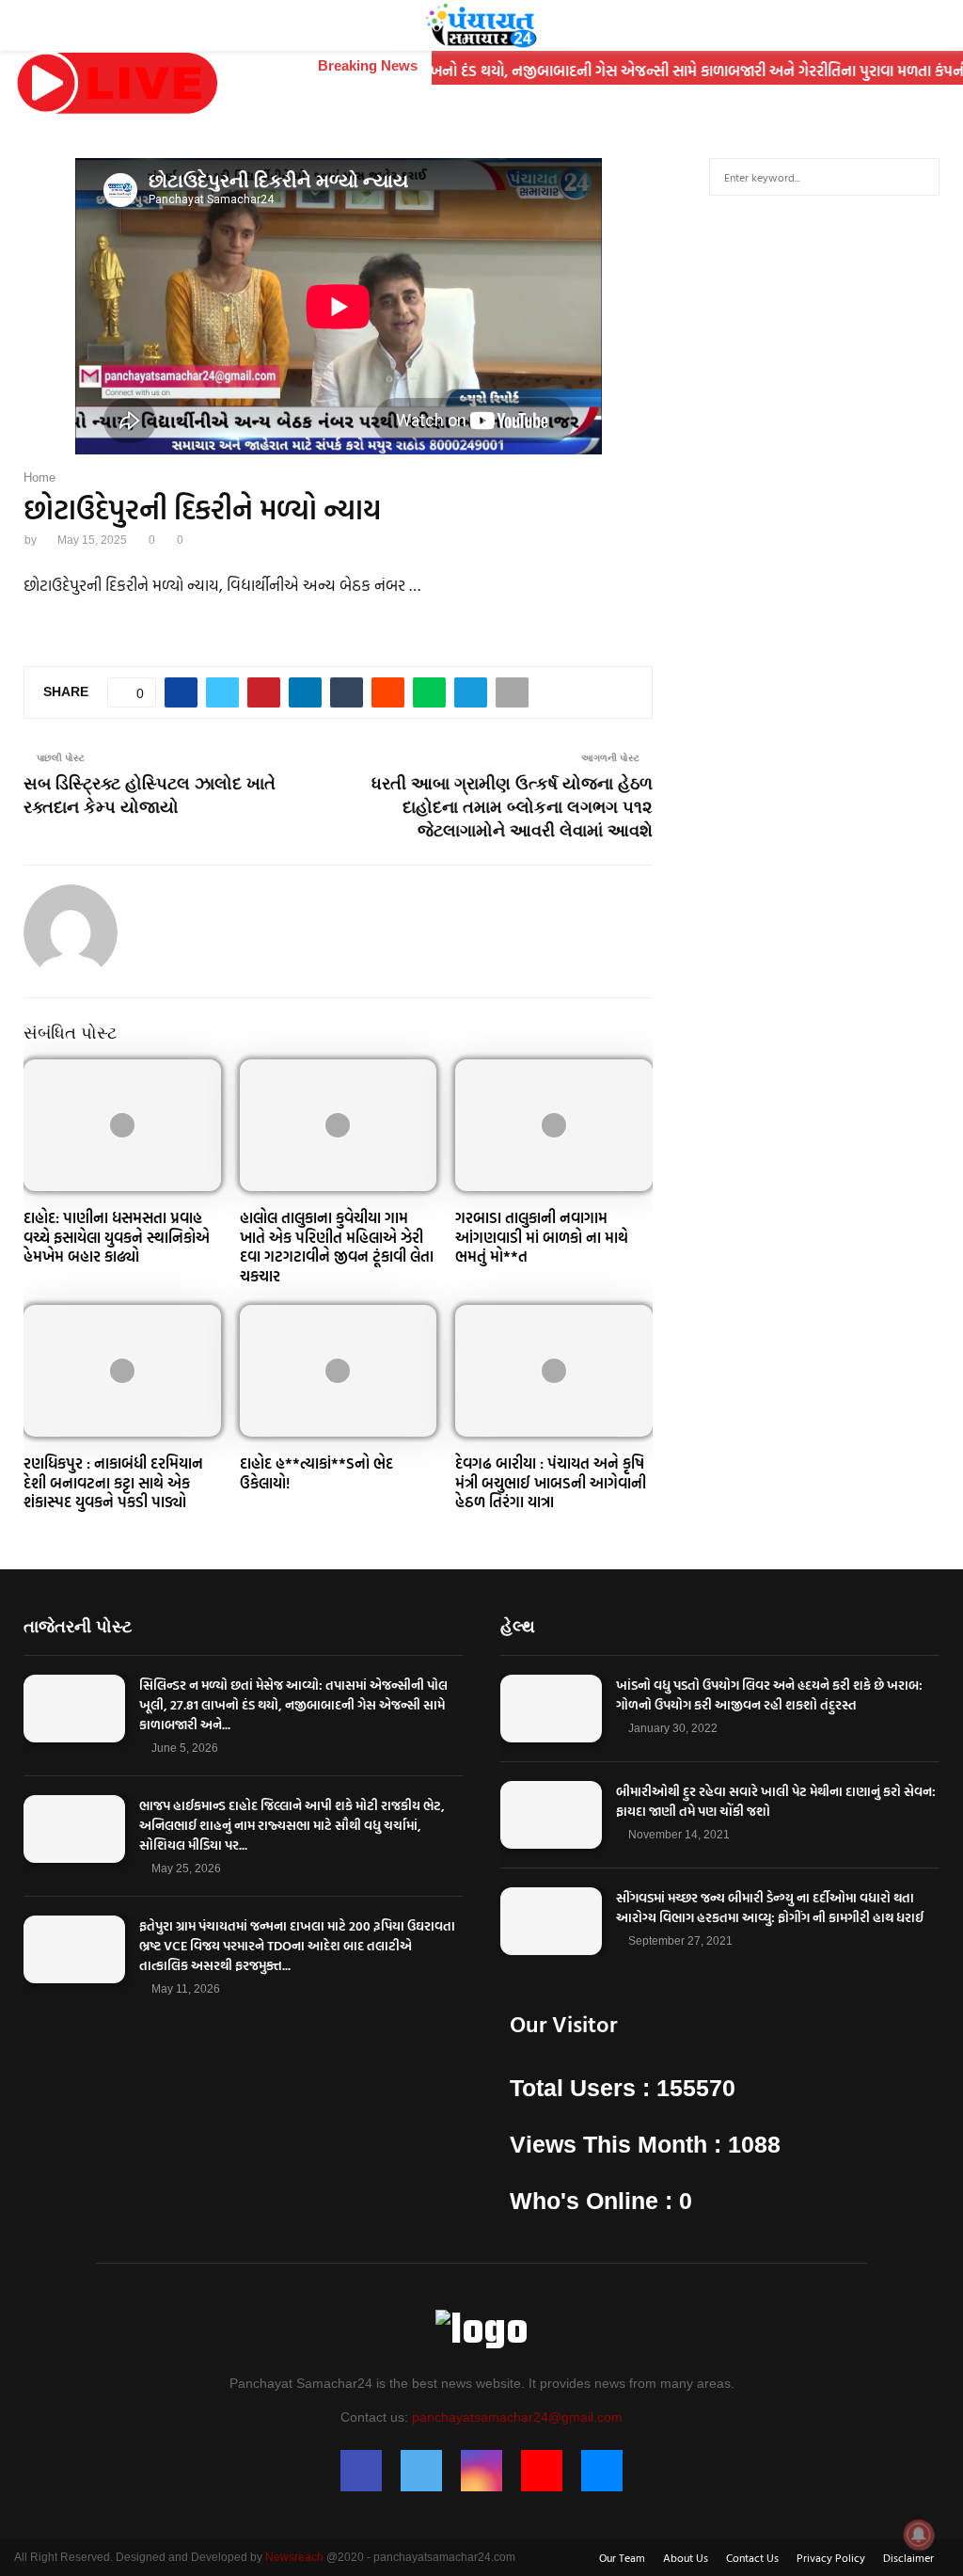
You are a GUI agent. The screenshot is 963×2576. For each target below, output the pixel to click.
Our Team (622, 2557)
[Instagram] (481, 2471)
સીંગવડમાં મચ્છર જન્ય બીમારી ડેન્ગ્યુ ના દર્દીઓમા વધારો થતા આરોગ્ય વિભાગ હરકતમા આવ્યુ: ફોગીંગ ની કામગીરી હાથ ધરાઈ (770, 1907)
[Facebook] (361, 2471)
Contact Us (752, 2557)
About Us (686, 2557)
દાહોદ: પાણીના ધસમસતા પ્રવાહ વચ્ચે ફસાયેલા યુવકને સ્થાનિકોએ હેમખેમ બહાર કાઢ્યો (117, 1237)
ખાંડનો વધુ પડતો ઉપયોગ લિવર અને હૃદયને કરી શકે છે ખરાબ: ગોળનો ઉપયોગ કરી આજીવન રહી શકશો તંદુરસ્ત (769, 1694)
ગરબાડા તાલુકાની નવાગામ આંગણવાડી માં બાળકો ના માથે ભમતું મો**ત (542, 1237)
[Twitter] (421, 2471)
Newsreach (294, 2557)
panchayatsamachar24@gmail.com (517, 2417)
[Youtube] (542, 2471)
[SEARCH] (920, 177)
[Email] (602, 2471)
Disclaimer (908, 2557)
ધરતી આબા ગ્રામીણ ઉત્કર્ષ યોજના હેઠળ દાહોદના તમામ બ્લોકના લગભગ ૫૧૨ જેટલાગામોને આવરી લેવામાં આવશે (512, 807)
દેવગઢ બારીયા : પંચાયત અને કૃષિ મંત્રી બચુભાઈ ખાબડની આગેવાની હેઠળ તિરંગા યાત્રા (551, 1483)
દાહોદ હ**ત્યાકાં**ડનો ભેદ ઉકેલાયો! (316, 1473)
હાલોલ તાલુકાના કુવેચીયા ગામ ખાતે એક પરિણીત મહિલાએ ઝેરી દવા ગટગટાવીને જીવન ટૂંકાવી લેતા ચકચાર (337, 1247)
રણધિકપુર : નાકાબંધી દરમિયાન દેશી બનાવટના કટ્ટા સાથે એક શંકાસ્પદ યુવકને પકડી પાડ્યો (113, 1483)
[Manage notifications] (919, 2535)
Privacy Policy (831, 2557)
